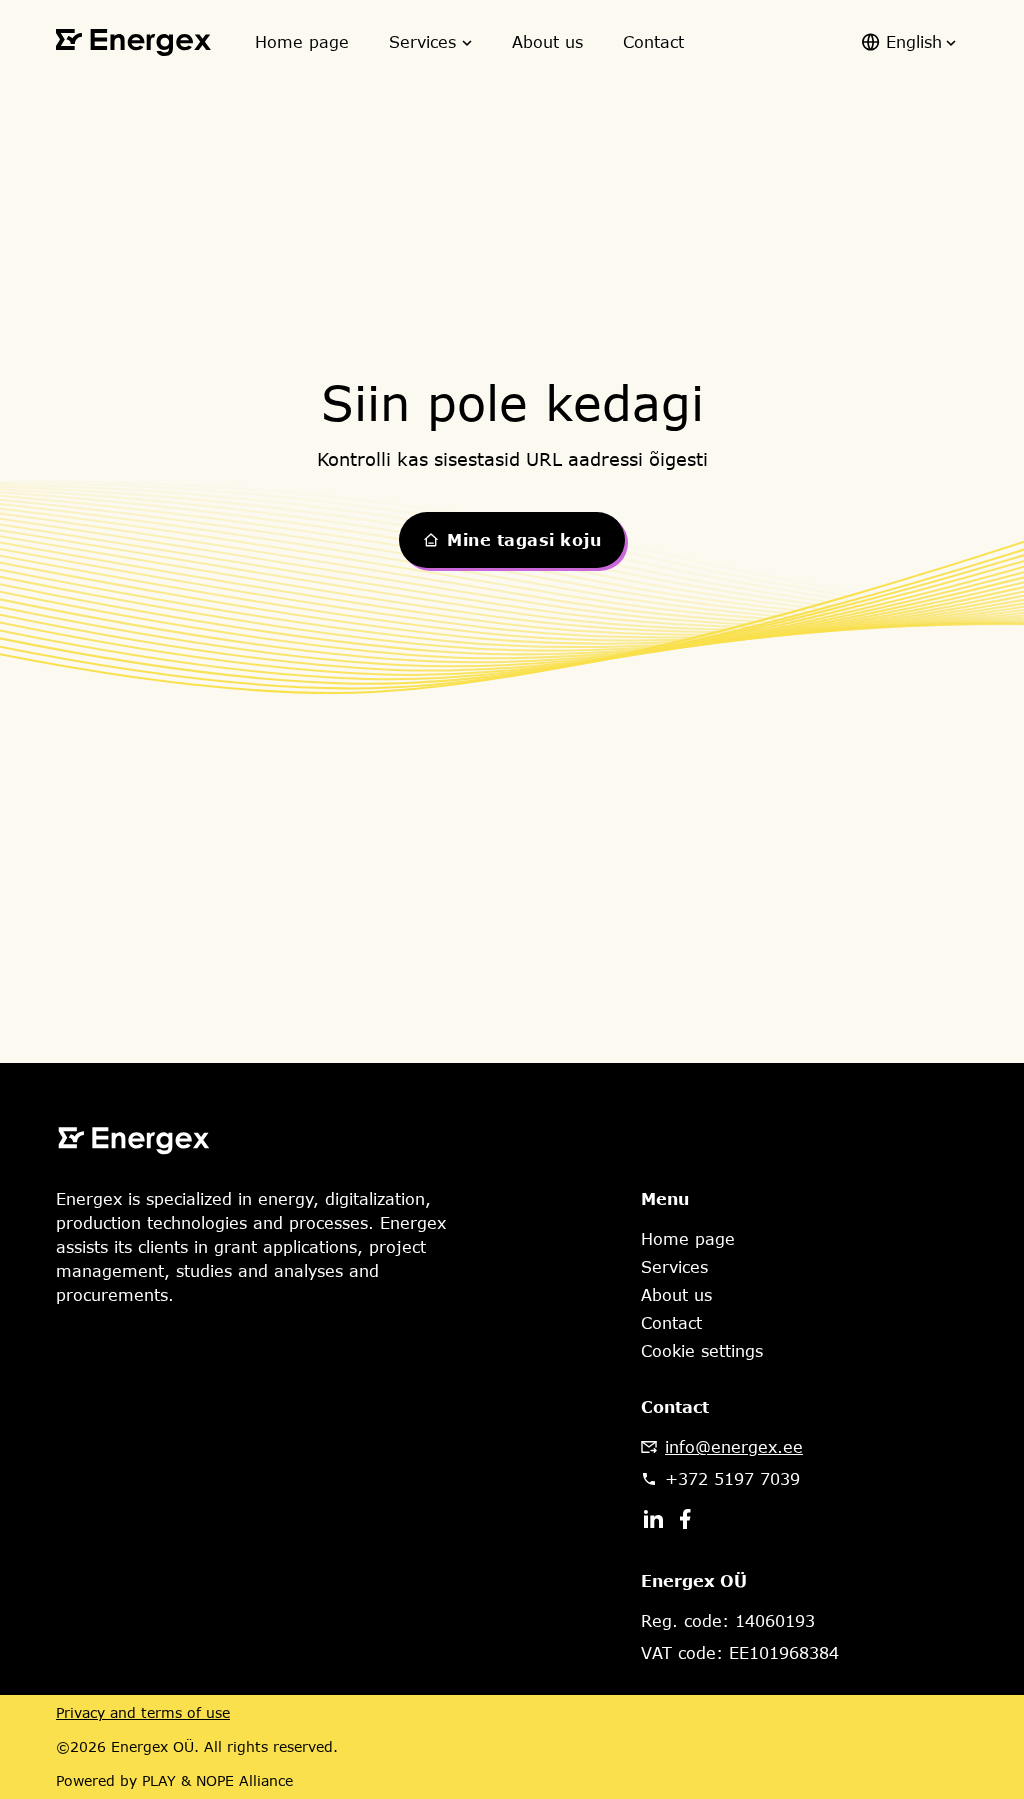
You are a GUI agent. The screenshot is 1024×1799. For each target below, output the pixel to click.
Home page (302, 42)
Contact (653, 42)
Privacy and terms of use (143, 1712)
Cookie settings (702, 1351)
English (914, 42)
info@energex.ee (734, 1447)
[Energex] (133, 43)
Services (422, 42)
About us (547, 42)
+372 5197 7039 (732, 1479)
